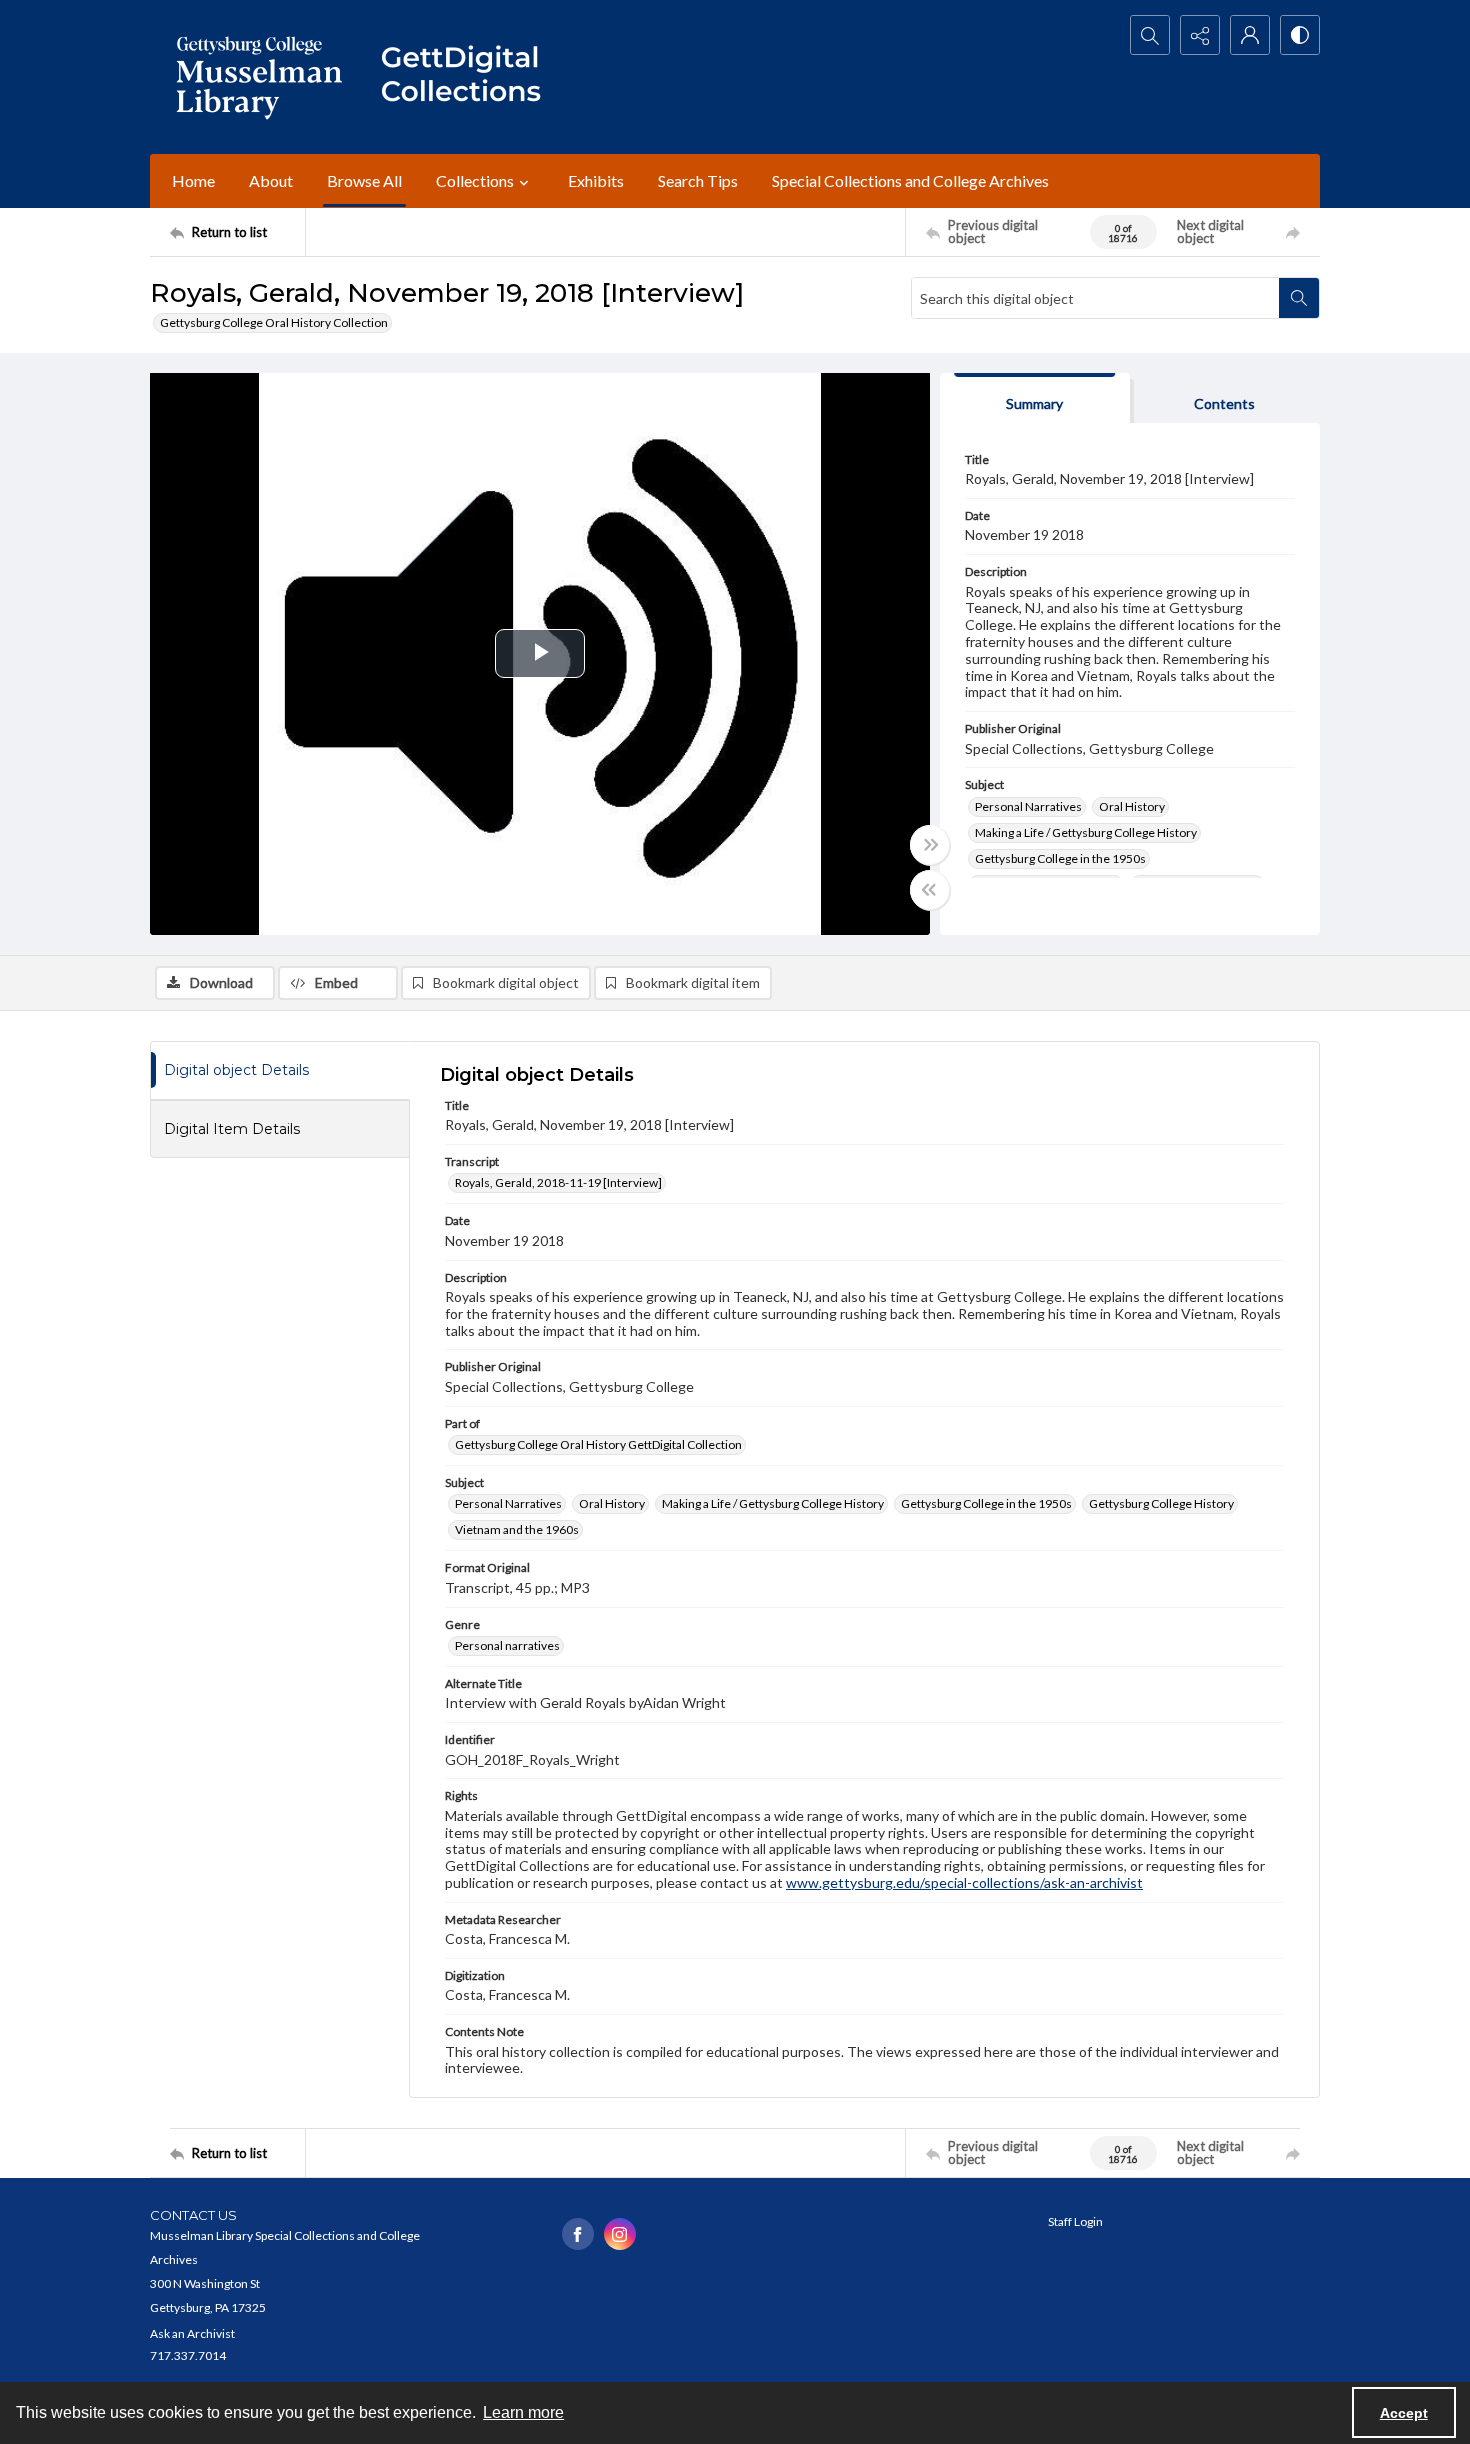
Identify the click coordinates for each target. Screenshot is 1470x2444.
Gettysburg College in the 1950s (1060, 858)
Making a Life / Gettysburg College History (1086, 832)
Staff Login (1075, 2221)
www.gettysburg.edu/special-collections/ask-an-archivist (964, 1882)
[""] (470, 77)
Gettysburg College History (1161, 1503)
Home (193, 180)
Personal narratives (507, 1645)
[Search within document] (1299, 298)
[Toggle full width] (930, 845)
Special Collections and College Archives (910, 180)
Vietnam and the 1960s (517, 1529)
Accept (1404, 2413)
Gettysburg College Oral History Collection (274, 322)
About (271, 180)
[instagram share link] (620, 2234)
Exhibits (596, 180)
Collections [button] (475, 180)
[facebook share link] (578, 2234)
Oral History (1132, 806)
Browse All (364, 180)
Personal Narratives (1028, 806)
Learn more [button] (523, 2412)
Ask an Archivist (192, 2333)
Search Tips (698, 180)
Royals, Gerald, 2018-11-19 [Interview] (558, 1182)
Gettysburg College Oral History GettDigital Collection (598, 1444)
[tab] (1035, 398)
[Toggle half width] (930, 890)
